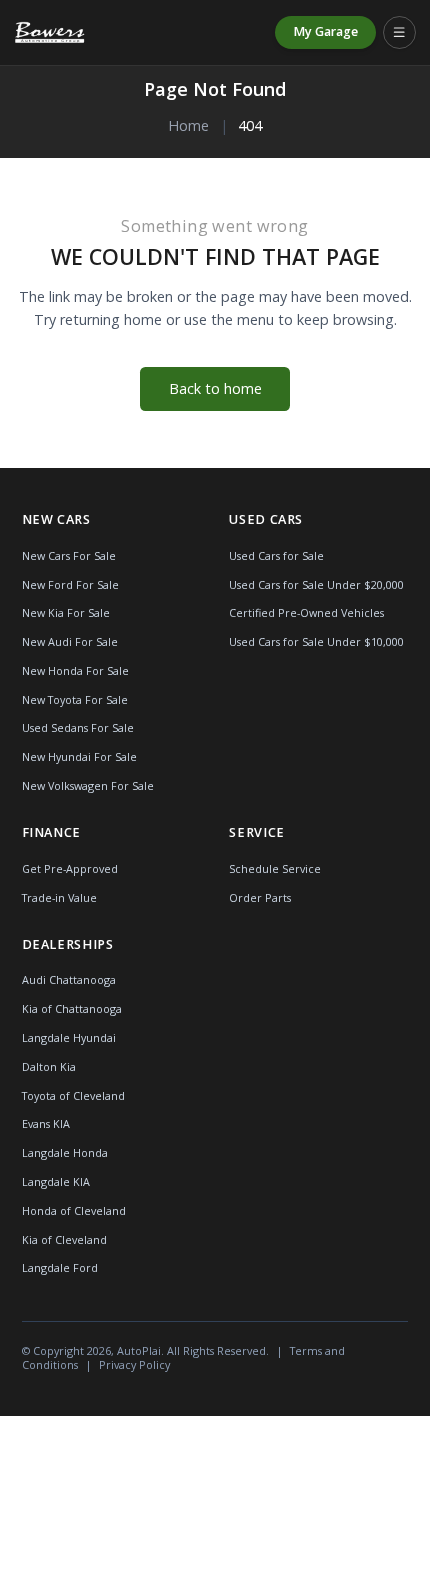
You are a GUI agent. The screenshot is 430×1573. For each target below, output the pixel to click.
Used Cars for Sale (276, 555)
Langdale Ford (60, 1267)
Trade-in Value (59, 897)
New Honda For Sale (75, 670)
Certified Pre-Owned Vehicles (306, 612)
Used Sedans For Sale (78, 727)
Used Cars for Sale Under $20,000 (316, 584)
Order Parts (260, 897)
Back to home (215, 388)
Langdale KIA (56, 1181)
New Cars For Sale (69, 555)
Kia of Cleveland (64, 1239)
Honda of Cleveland (74, 1210)
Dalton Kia (49, 1066)
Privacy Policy (134, 1364)
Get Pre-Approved (70, 868)
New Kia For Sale (66, 612)
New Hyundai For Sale (79, 756)
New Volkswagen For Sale (88, 785)
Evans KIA (46, 1123)
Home (188, 125)
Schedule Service (275, 868)
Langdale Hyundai (69, 1037)
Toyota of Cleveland (73, 1095)
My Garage (325, 31)
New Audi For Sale (70, 641)
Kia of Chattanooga (72, 1008)
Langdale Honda (65, 1152)
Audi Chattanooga (69, 979)
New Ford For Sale (70, 584)
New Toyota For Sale (75, 699)
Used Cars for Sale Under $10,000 (316, 641)
